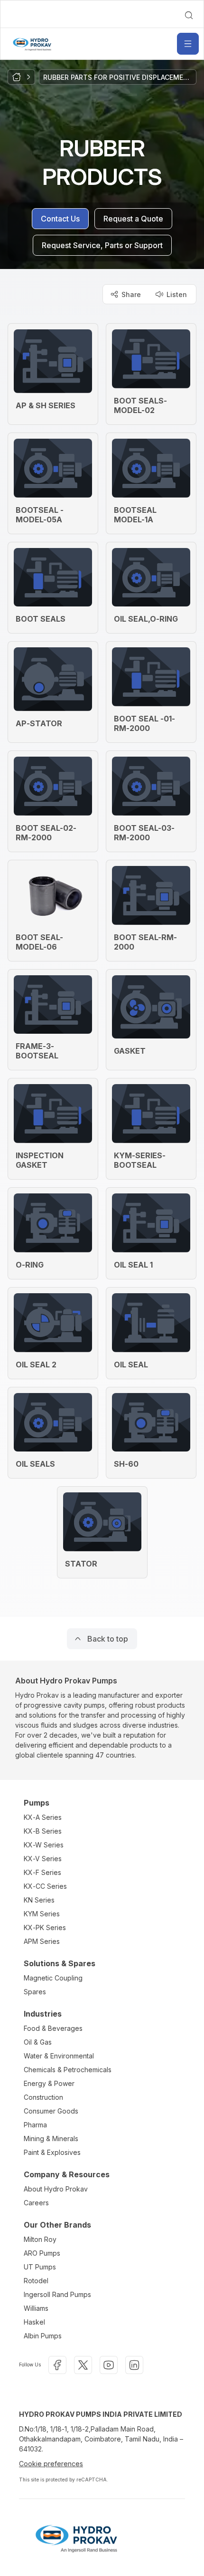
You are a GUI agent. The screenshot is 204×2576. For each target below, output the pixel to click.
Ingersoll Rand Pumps (57, 2294)
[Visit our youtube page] (109, 2365)
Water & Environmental (59, 2056)
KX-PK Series (45, 1927)
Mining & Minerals (51, 2139)
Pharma (35, 2125)
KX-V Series (43, 1859)
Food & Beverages (53, 2028)
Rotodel (36, 2281)
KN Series (39, 1900)
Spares (35, 1992)
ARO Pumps (42, 2253)
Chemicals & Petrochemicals (68, 2070)
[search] (189, 15)
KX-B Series (43, 1831)
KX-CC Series (45, 1886)
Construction (43, 2097)
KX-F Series (42, 1872)
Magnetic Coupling (53, 1978)
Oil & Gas (38, 2042)
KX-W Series (44, 1845)
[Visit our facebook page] (57, 2365)
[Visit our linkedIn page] (134, 2365)
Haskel (34, 2322)
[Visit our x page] (83, 2365)
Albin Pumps (43, 2336)
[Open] (188, 44)
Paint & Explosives (52, 2152)
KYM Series (42, 1914)
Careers (36, 2203)
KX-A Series (43, 1817)
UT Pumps (40, 2267)
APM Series (42, 1941)
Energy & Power (49, 2083)
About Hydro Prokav (56, 2189)
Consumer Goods (51, 2111)
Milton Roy (40, 2239)
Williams (36, 2308)
